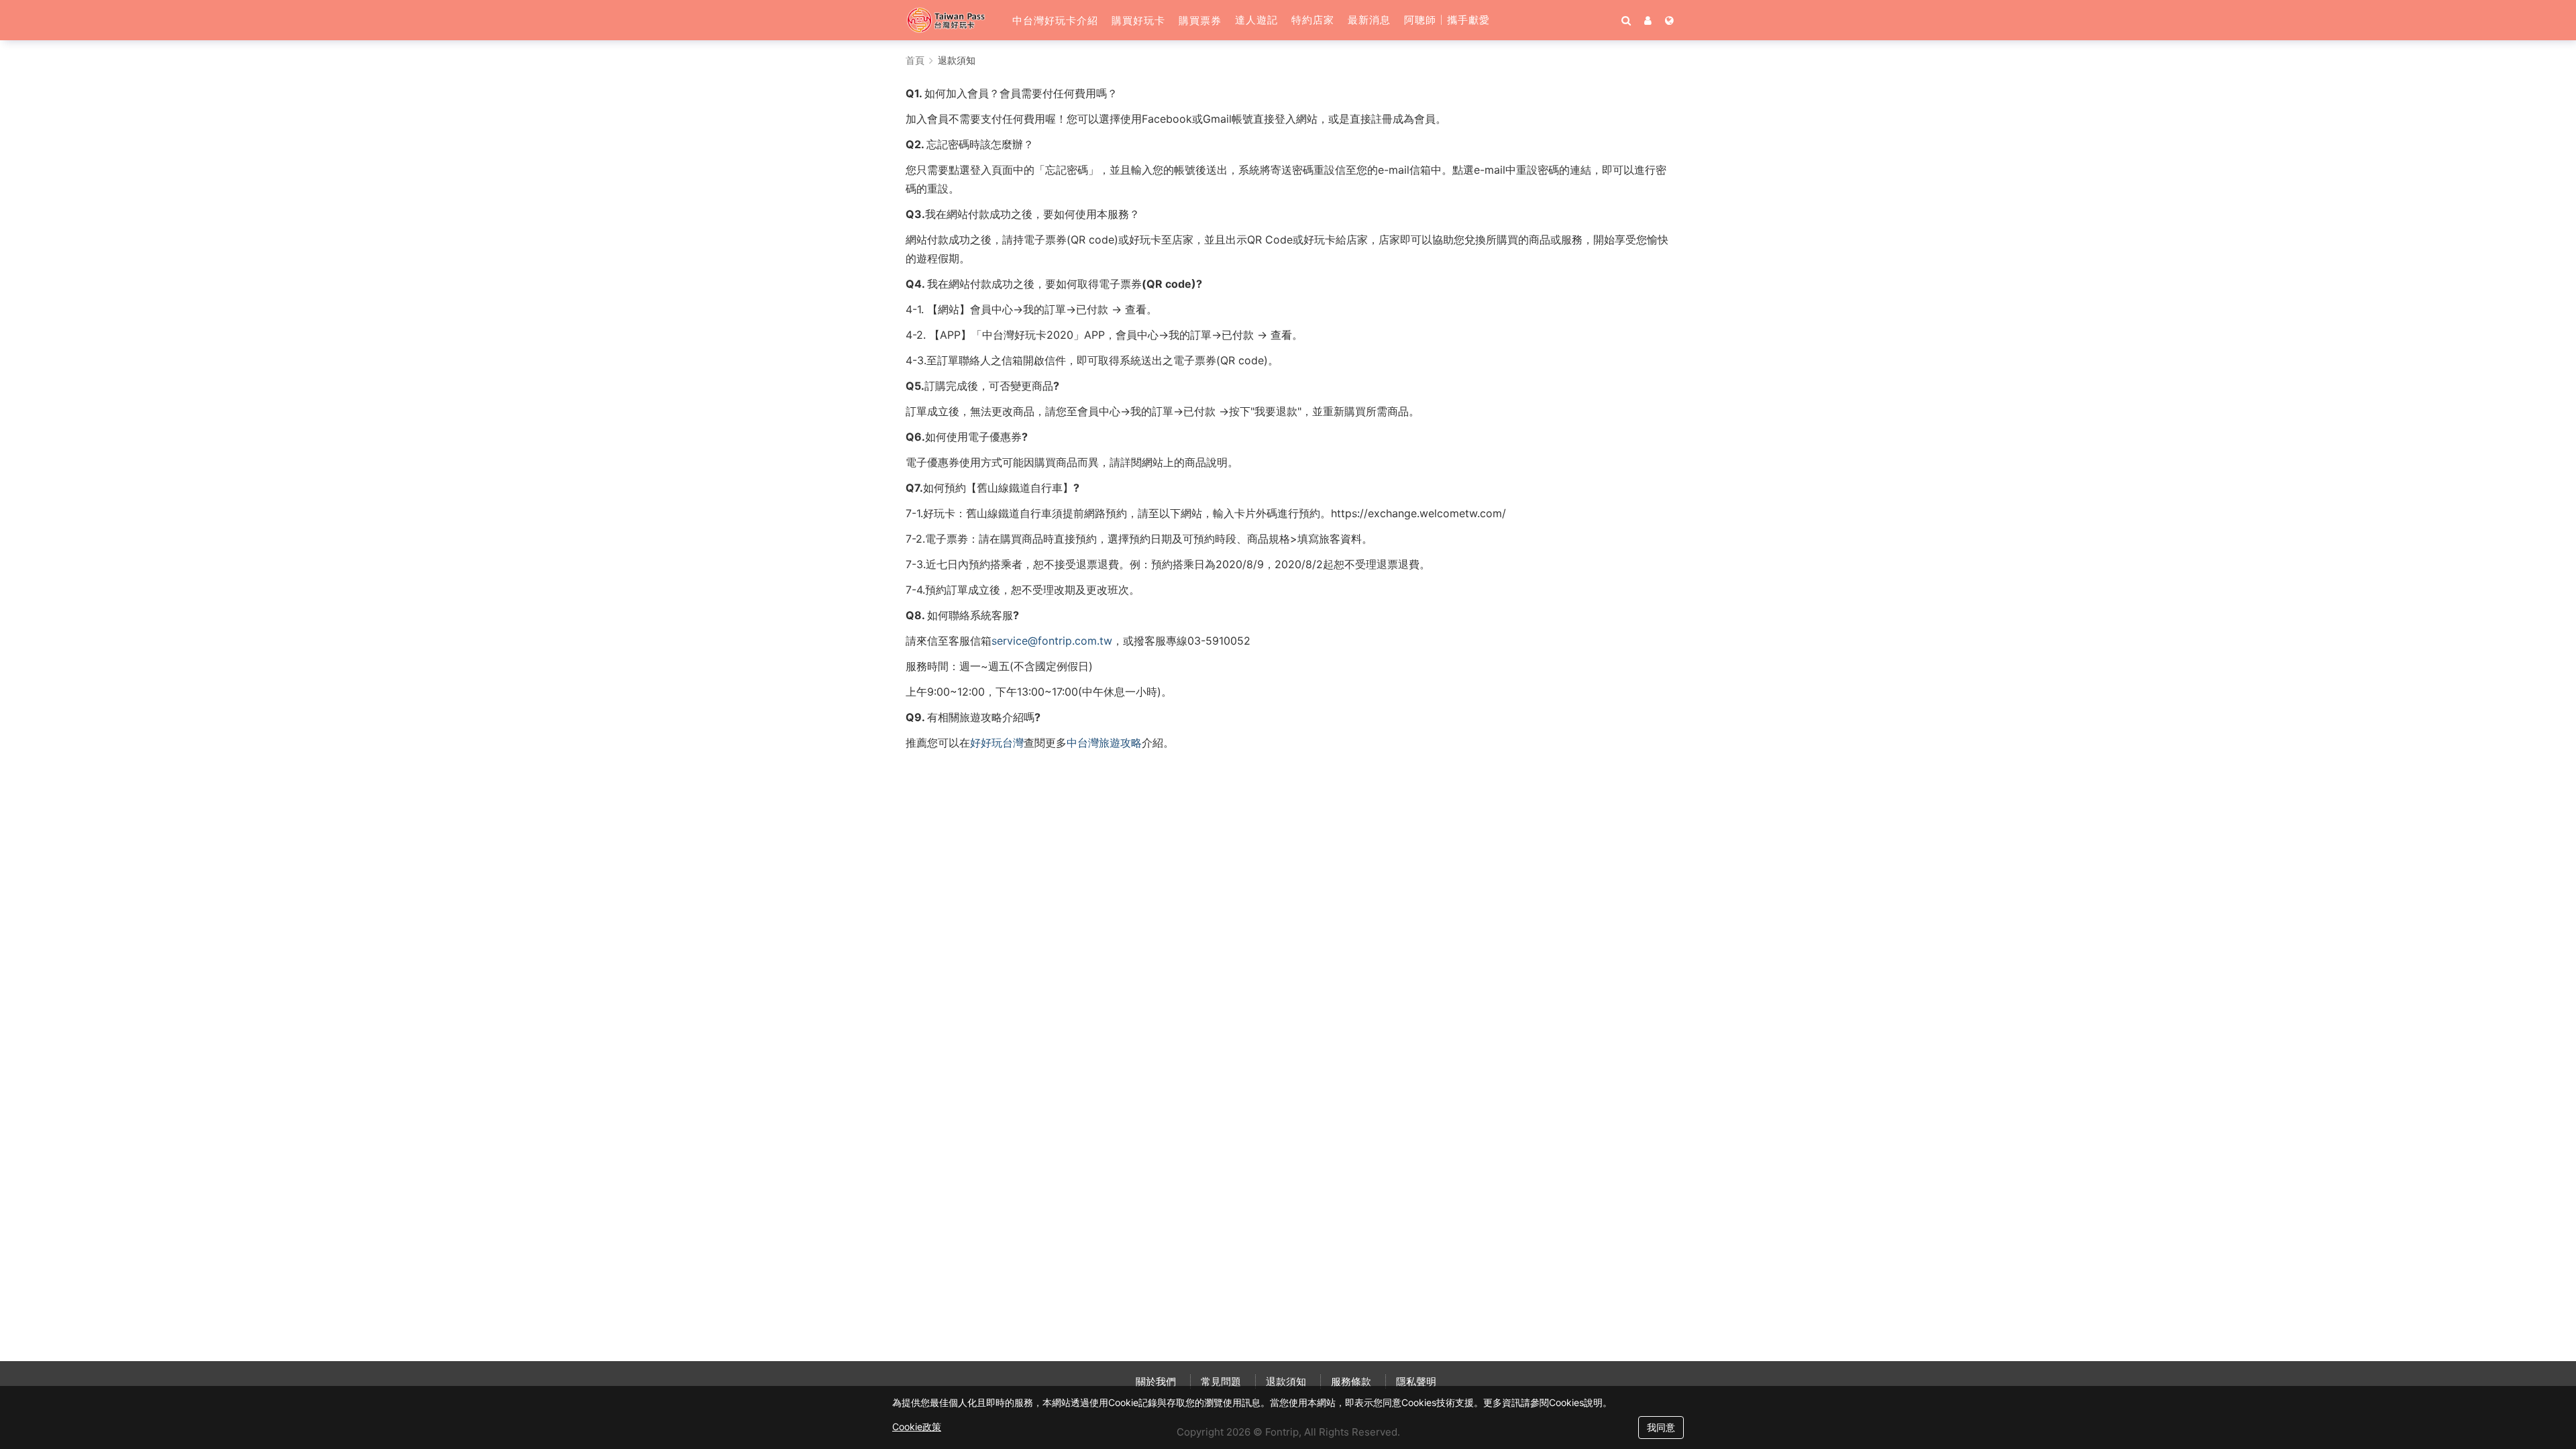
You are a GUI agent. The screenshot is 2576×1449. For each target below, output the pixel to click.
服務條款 (1351, 1382)
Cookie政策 (917, 1427)
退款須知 (1286, 1382)
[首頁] (952, 20)
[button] (1055, 20)
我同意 (1661, 1427)
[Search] (1626, 20)
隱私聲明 (1416, 1382)
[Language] (1669, 20)
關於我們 (1156, 1382)
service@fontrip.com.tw (1052, 641)
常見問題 (1221, 1382)
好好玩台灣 (997, 743)
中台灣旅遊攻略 (1104, 743)
